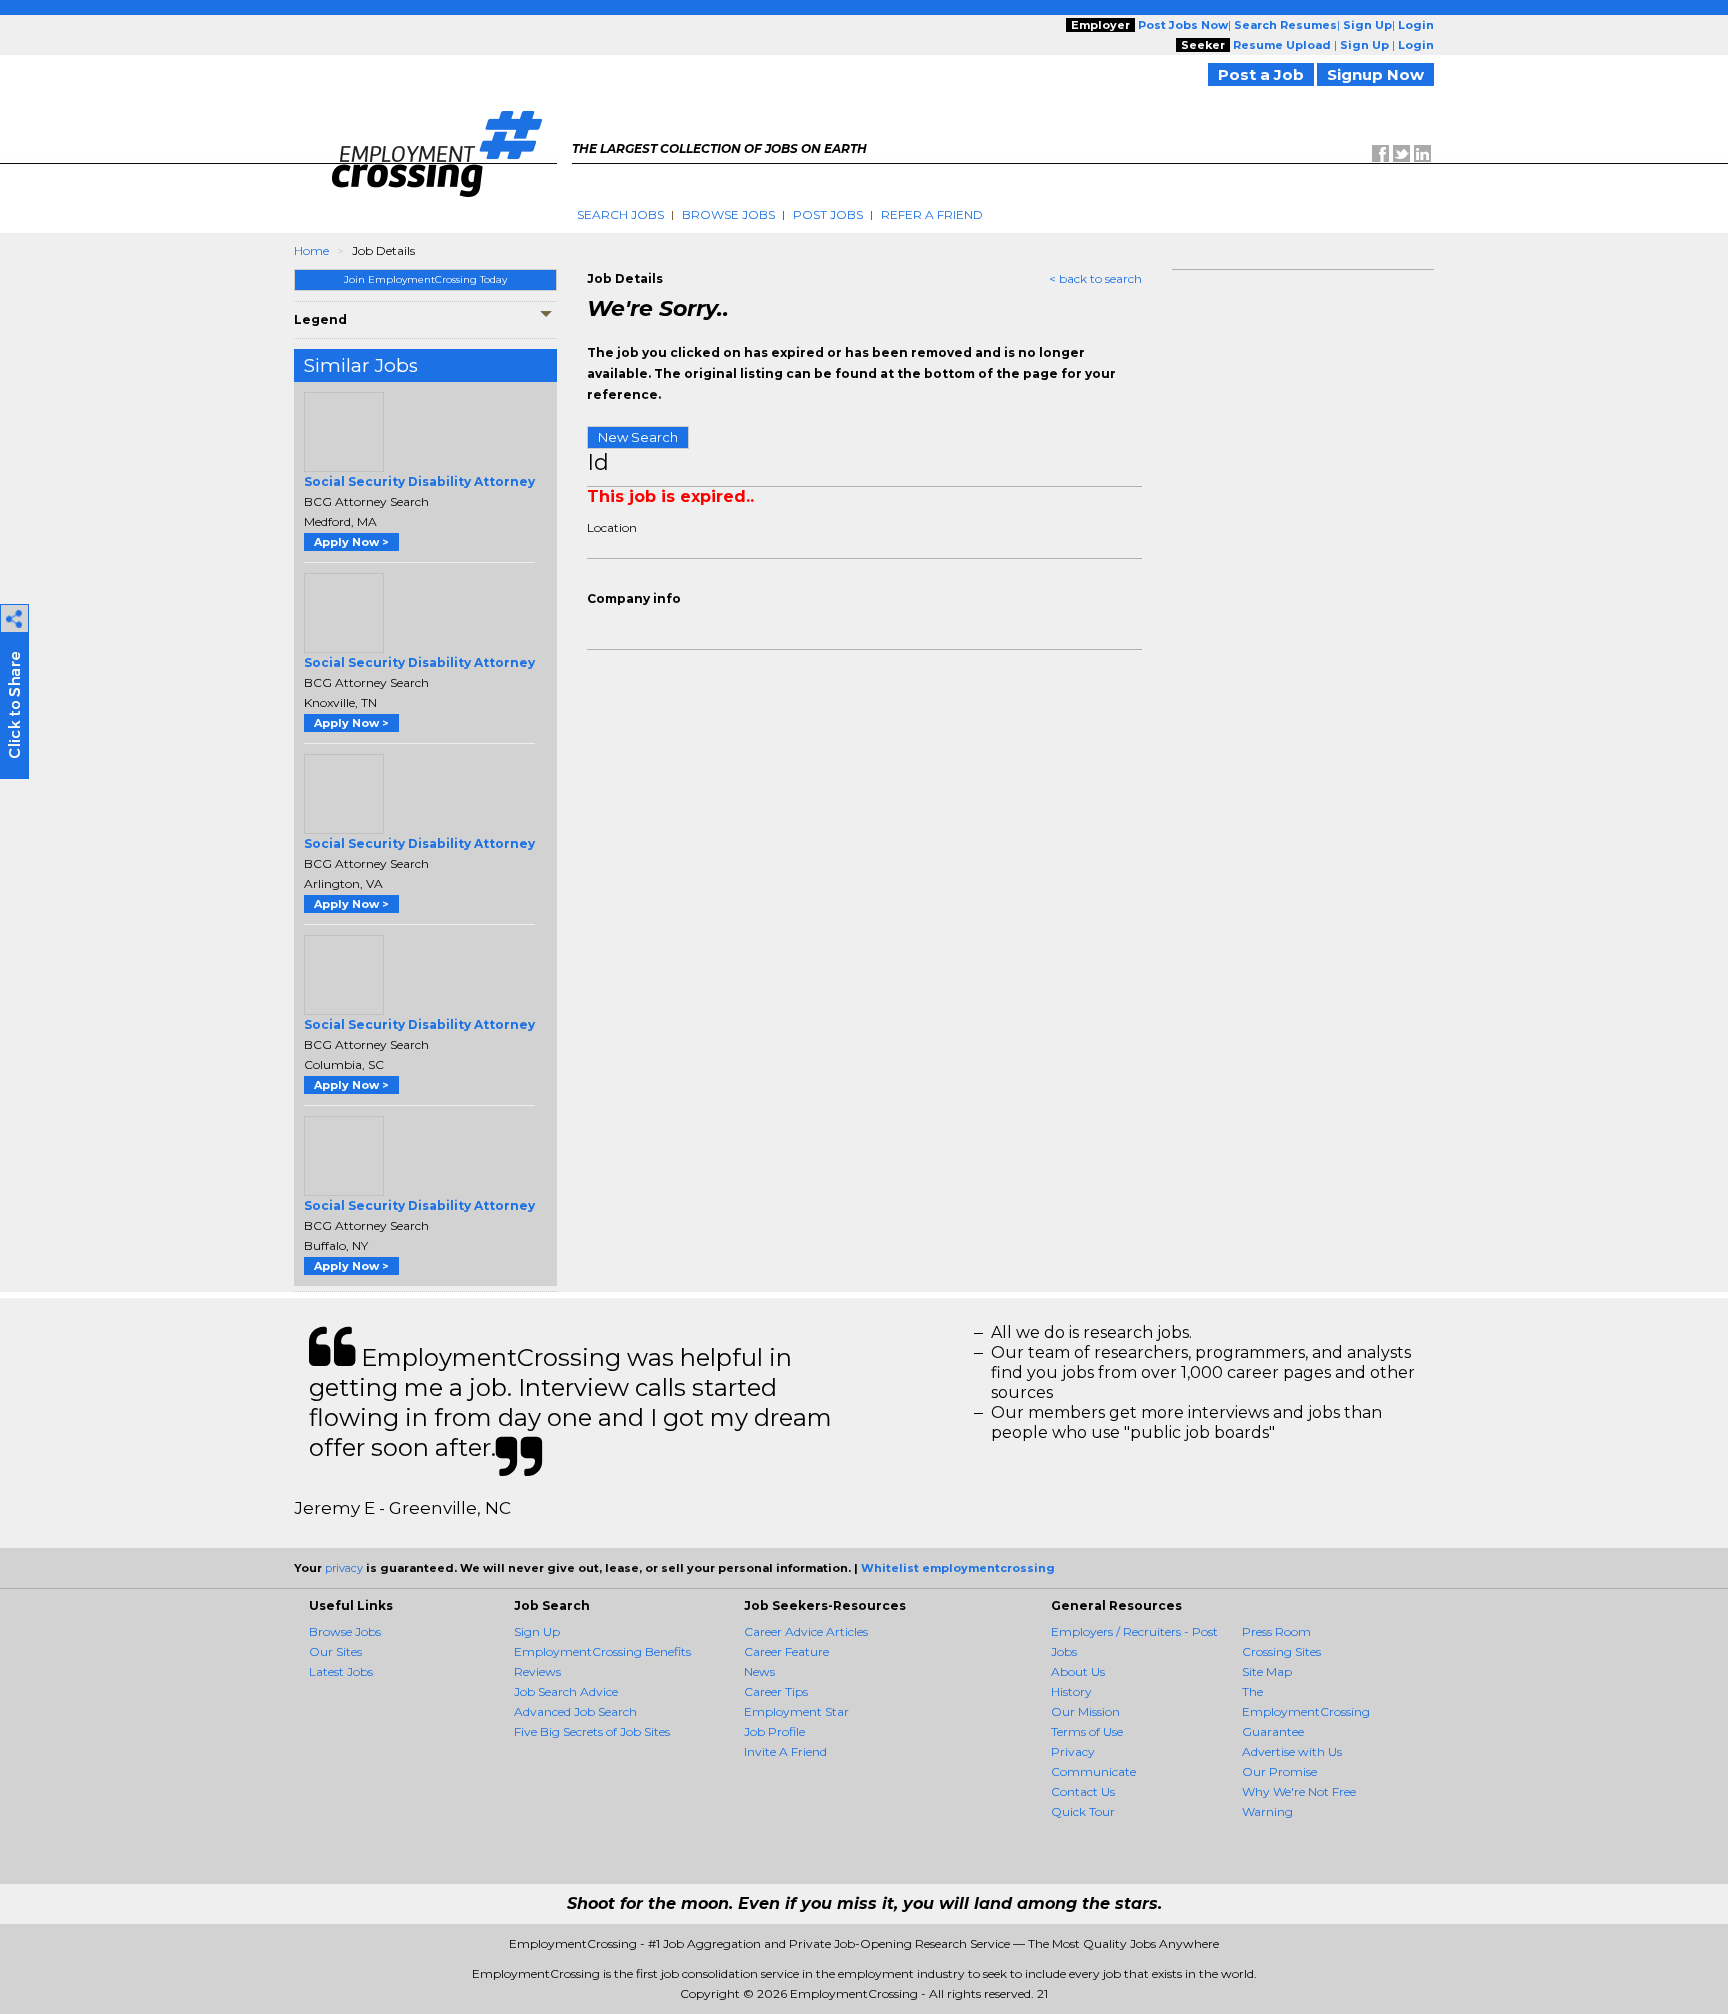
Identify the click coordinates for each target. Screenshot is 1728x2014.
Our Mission (1085, 1711)
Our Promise (1279, 1771)
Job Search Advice (566, 1691)
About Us (1078, 1671)
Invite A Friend (785, 1751)
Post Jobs (828, 214)
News (759, 1671)
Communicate (1093, 1771)
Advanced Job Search (575, 1711)
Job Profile (774, 1731)
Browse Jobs (728, 214)
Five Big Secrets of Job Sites (592, 1731)
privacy (344, 1568)
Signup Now (1375, 74)
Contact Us (1083, 1791)
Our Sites (335, 1651)
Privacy (1073, 1751)
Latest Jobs (341, 1671)
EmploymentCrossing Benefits (602, 1651)
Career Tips (776, 1691)
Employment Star (796, 1711)
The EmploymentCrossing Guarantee (1306, 1711)
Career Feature (786, 1651)
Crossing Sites (1281, 1651)
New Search (638, 437)
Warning (1267, 1811)
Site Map (1267, 1671)
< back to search (1095, 278)
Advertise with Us (1292, 1751)
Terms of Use (1087, 1731)
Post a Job (1261, 74)
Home (311, 250)
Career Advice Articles (806, 1631)
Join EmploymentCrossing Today (425, 279)
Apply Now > (351, 542)
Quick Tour (1083, 1811)
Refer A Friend (932, 214)
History (1071, 1691)
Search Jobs (620, 214)
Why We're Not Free (1299, 1791)
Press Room (1276, 1631)
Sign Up (537, 1631)
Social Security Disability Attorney (419, 481)
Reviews (537, 1671)
